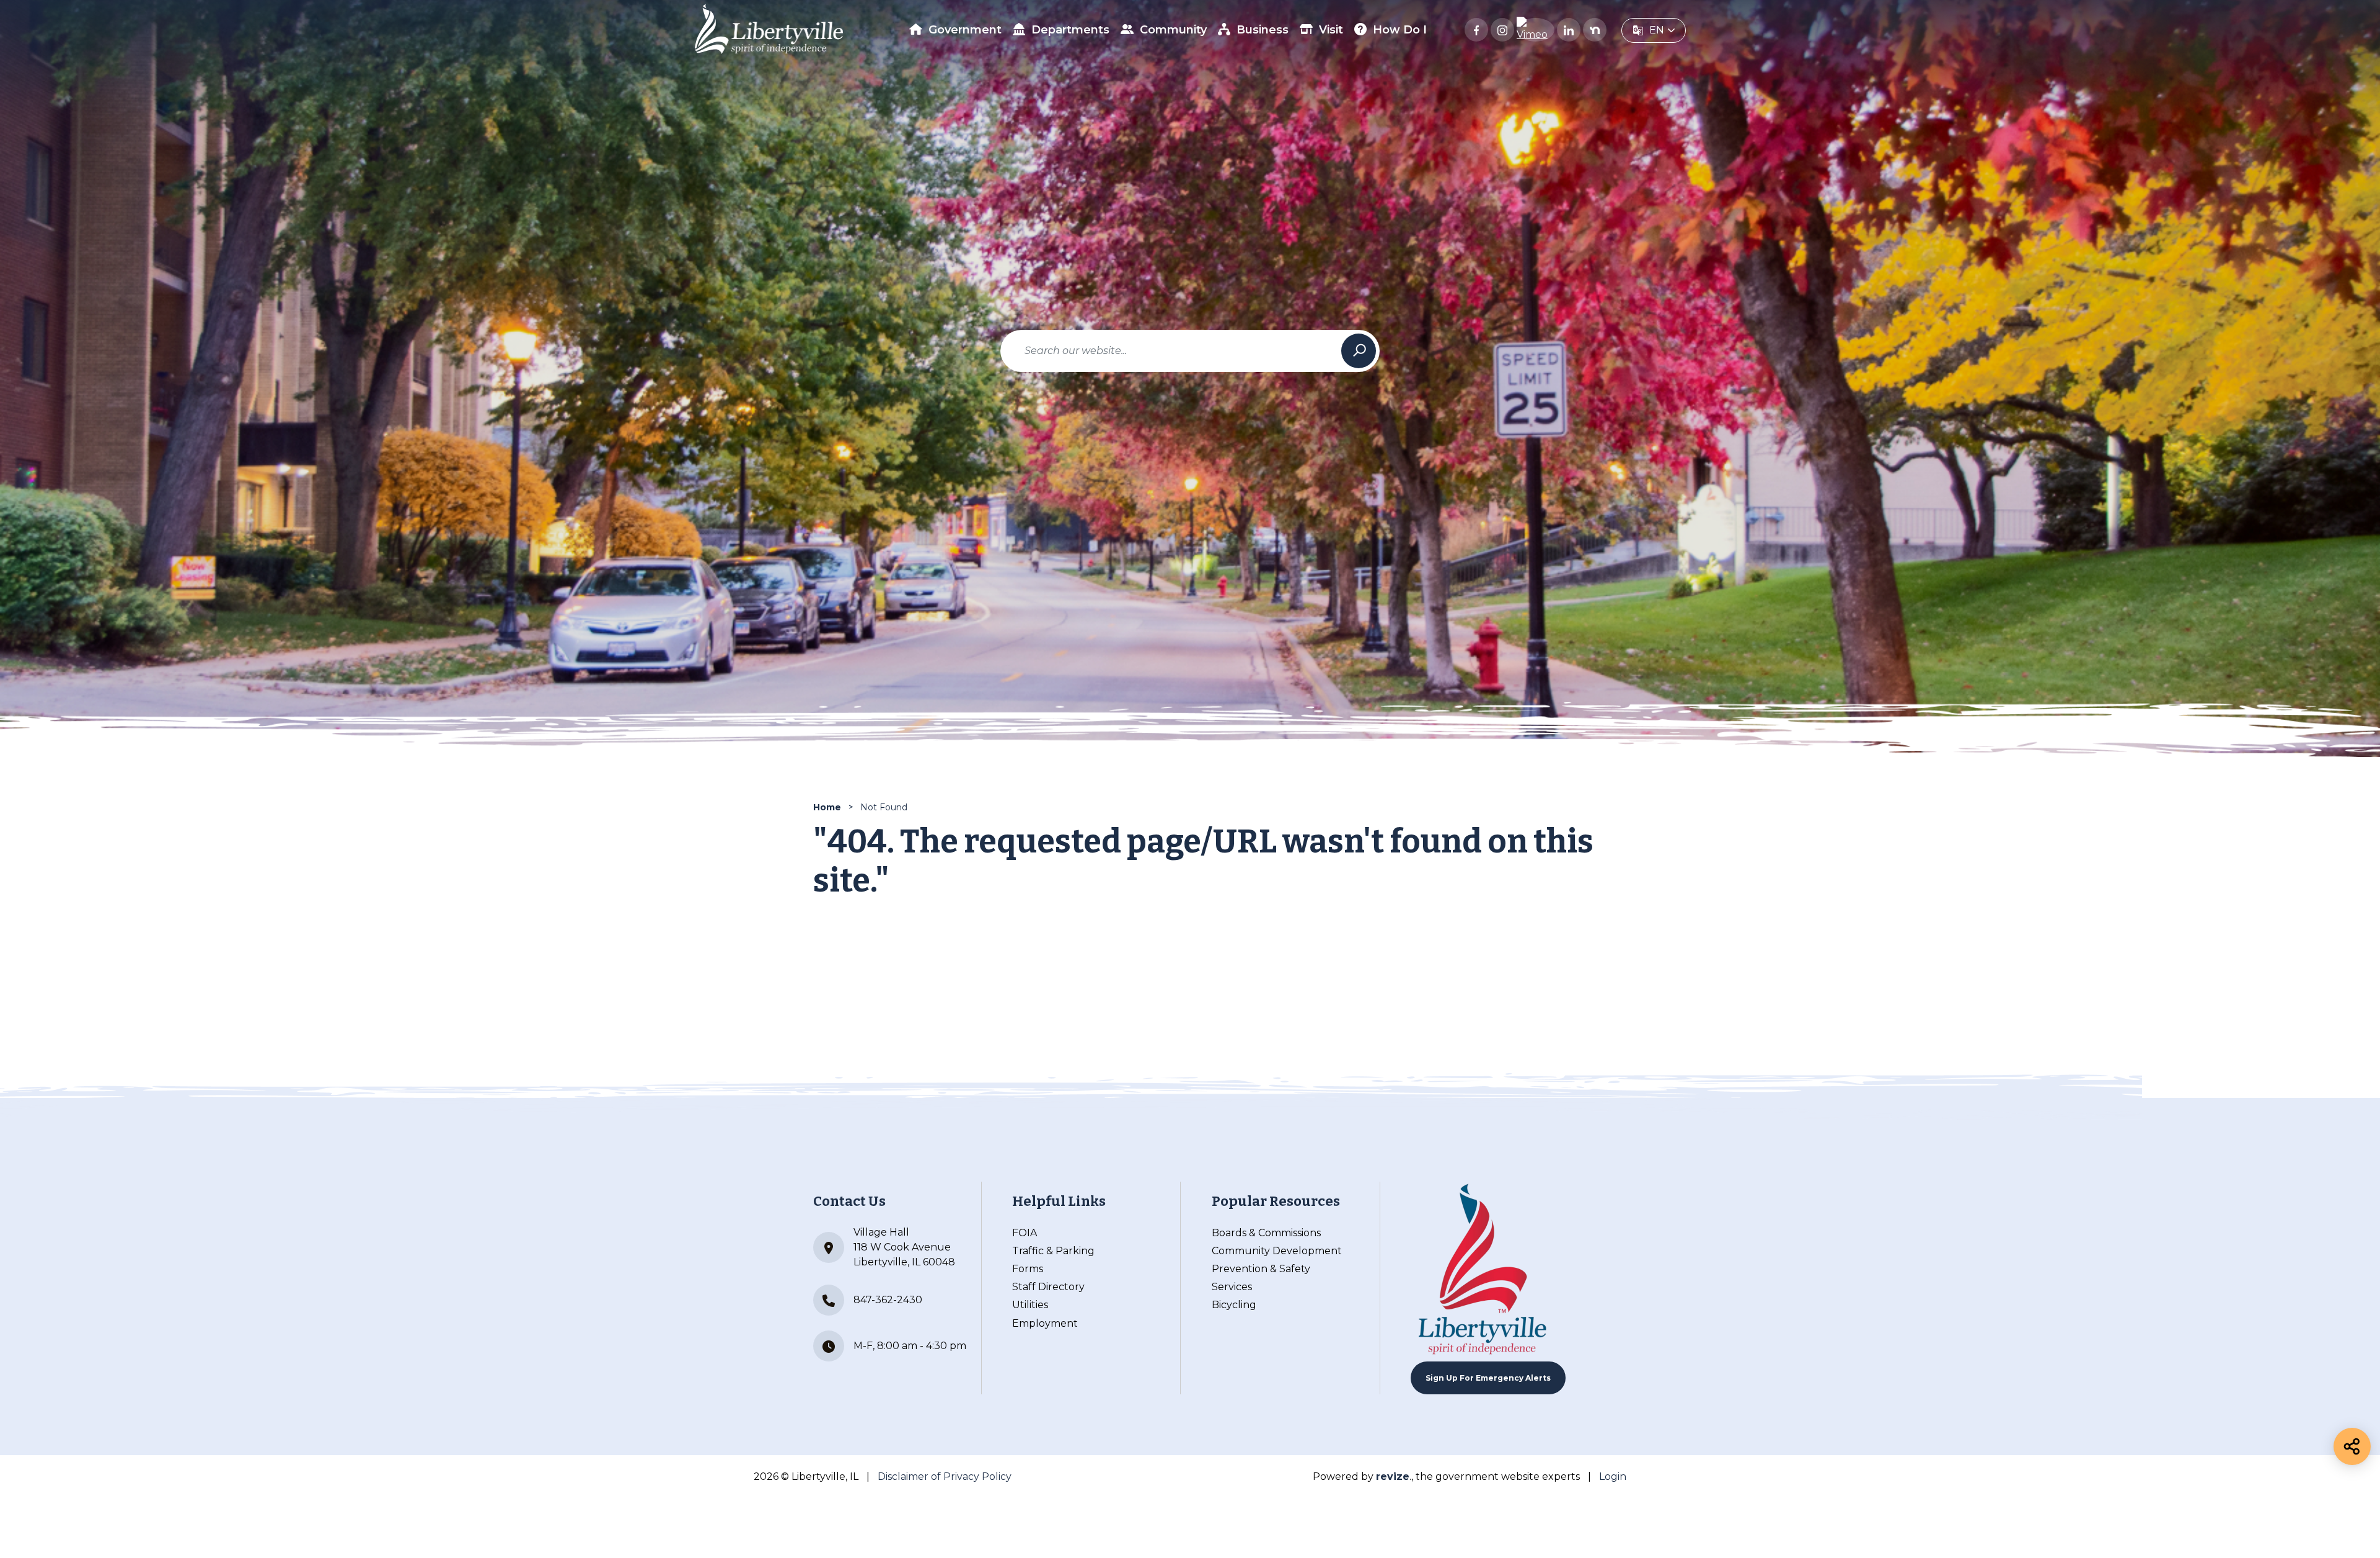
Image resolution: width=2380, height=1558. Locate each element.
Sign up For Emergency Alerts (1488, 1378)
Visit (1331, 30)
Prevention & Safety (1261, 1269)
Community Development (1277, 1251)
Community (1173, 30)
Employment (1045, 1323)
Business (1263, 30)
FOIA (1025, 1233)
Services (1232, 1287)
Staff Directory (1048, 1287)
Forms (1028, 1269)
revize (1393, 1476)
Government (965, 30)
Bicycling (1234, 1305)
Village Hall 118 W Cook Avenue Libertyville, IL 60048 (904, 1247)
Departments (1070, 30)
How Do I (1400, 30)
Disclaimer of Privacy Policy (945, 1476)
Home (827, 807)
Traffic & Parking (1053, 1251)
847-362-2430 (888, 1300)
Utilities (1030, 1305)
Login (1613, 1476)
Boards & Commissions (1266, 1233)
